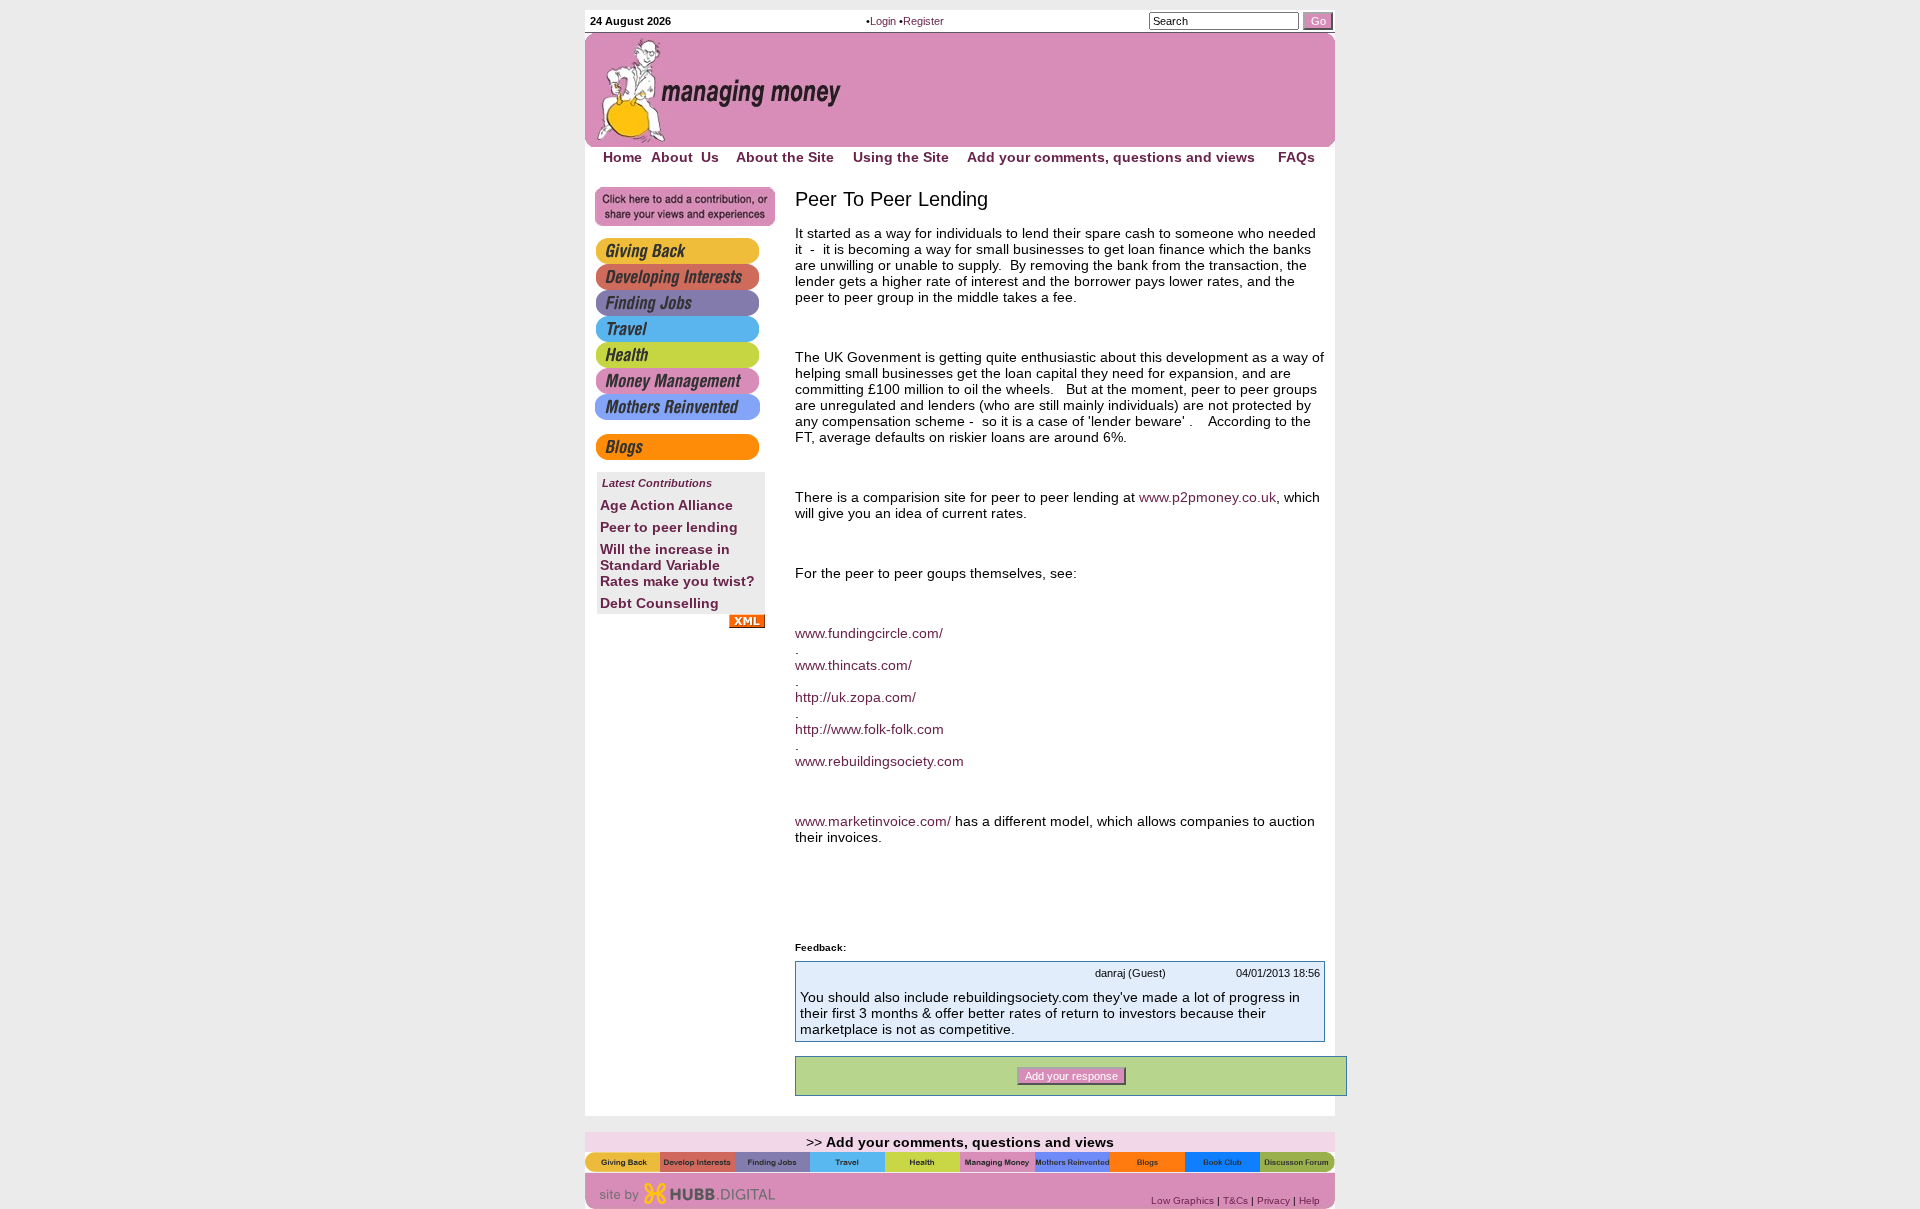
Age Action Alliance (666, 505)
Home (622, 157)
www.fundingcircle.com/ (869, 633)
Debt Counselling (659, 603)
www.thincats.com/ (853, 665)
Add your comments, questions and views (1111, 157)
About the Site (785, 157)
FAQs (1296, 157)
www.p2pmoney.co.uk (1207, 497)
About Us (685, 157)
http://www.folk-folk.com (869, 729)
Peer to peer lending (669, 527)
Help (1309, 1200)
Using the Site (901, 157)
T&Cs (1235, 1200)
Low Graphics (1182, 1200)
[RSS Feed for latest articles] (747, 623)
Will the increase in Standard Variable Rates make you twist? (677, 565)
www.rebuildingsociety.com (879, 761)
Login (883, 21)
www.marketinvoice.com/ (873, 821)
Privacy (1273, 1200)
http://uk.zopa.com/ (855, 697)
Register (923, 21)
